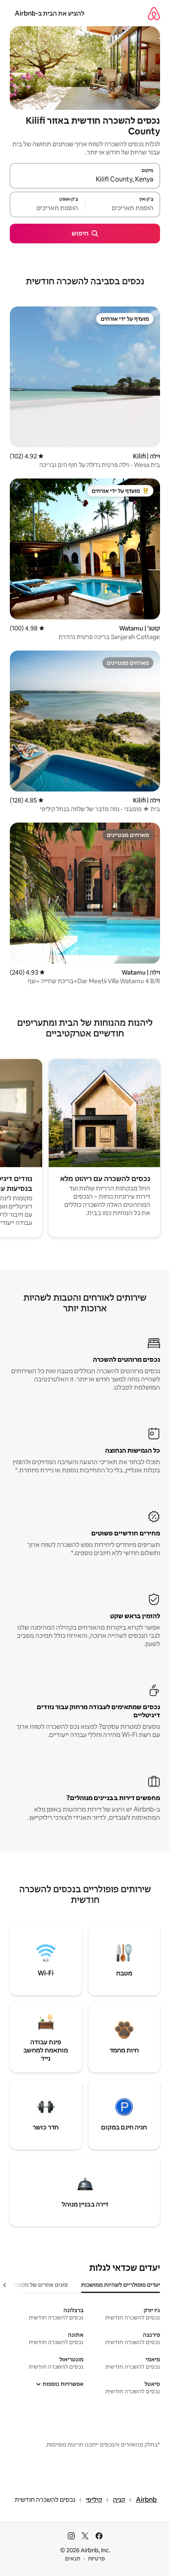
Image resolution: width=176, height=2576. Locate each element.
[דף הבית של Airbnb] (154, 13)
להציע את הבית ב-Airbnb (50, 13)
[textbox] (123, 208)
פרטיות (96, 2558)
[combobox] (85, 179)
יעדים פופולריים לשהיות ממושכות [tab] (121, 2285)
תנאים (73, 2558)
